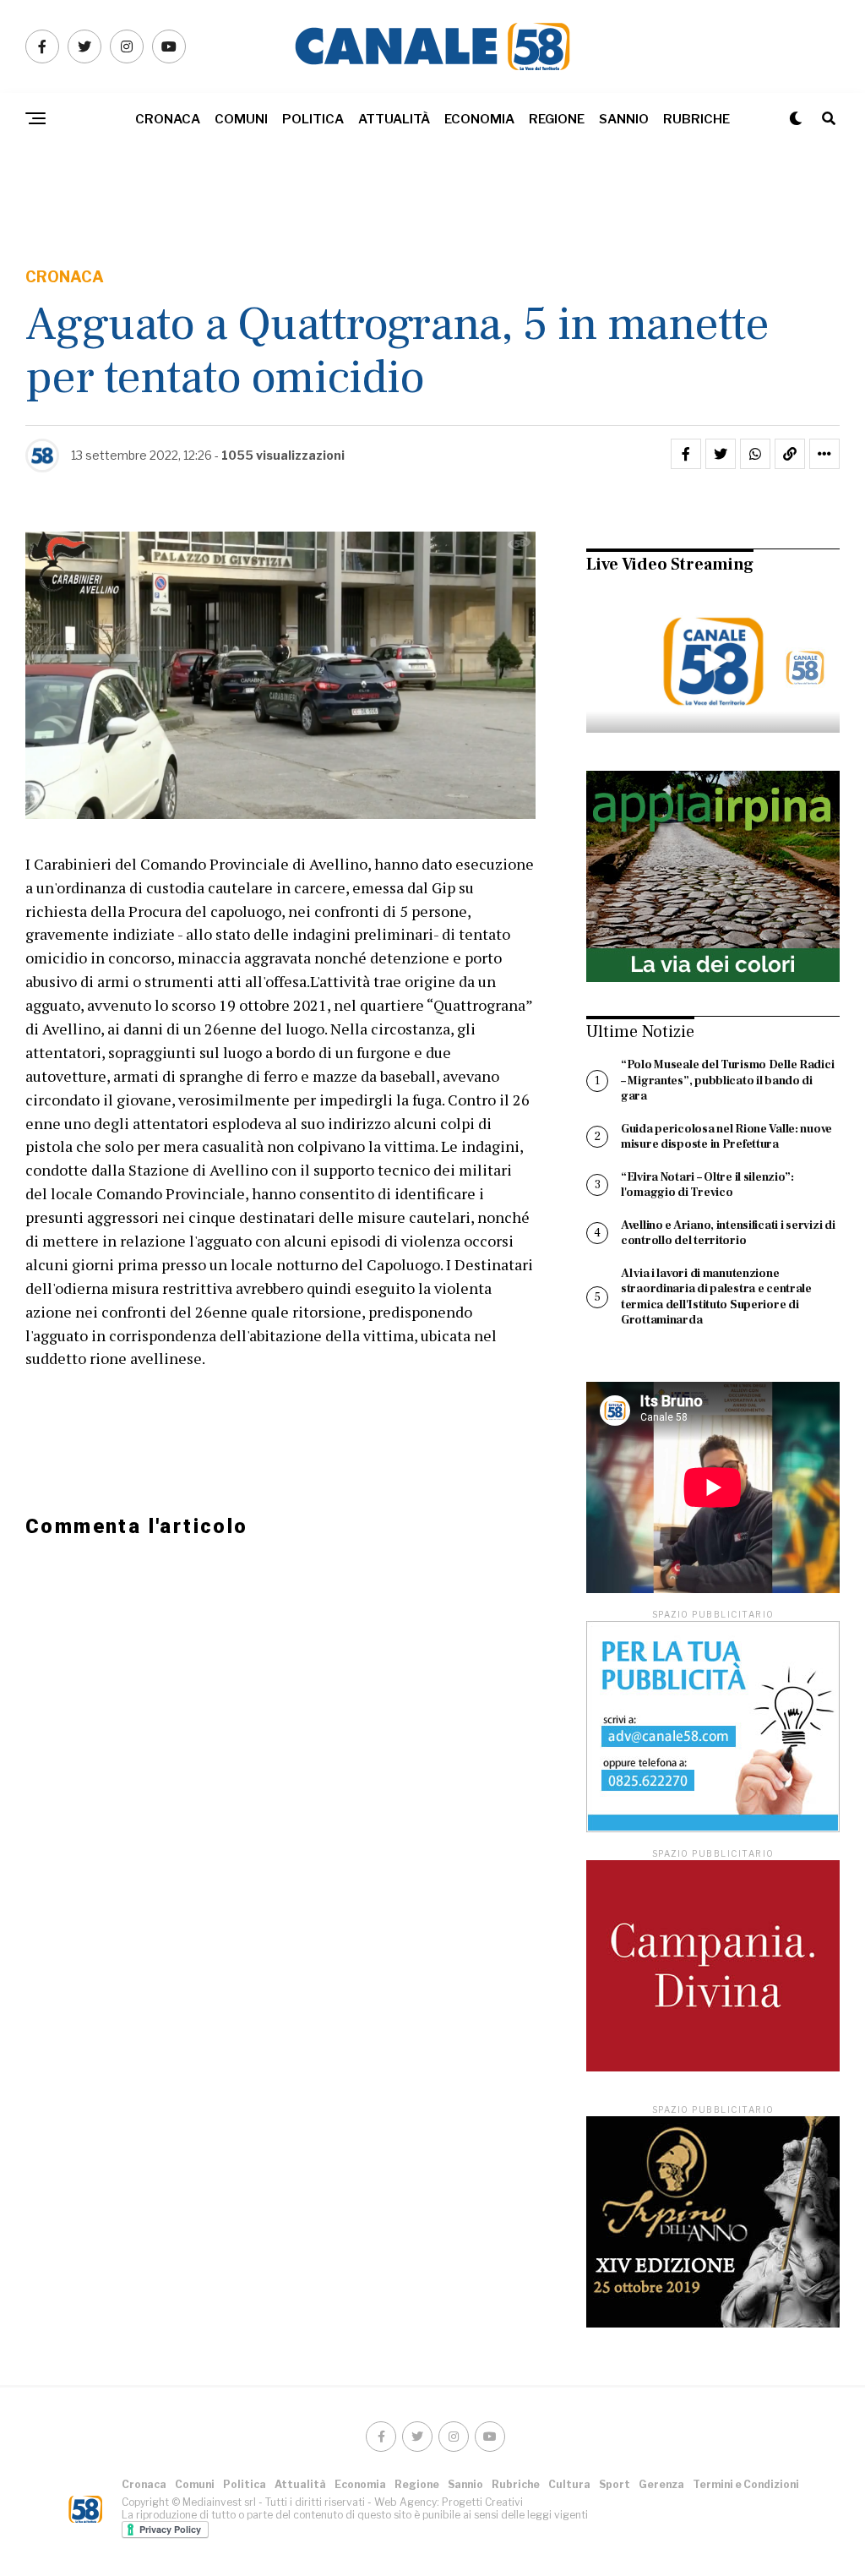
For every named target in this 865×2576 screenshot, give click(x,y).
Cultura (569, 2484)
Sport (615, 2484)
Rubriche (696, 119)
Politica (313, 119)
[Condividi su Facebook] (686, 454)
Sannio (624, 119)
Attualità (394, 119)
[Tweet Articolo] (721, 454)
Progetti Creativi (482, 2502)
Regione (557, 119)
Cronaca (168, 119)
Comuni (241, 119)
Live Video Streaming (670, 565)
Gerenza (661, 2484)
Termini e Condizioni (746, 2484)
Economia (479, 119)
